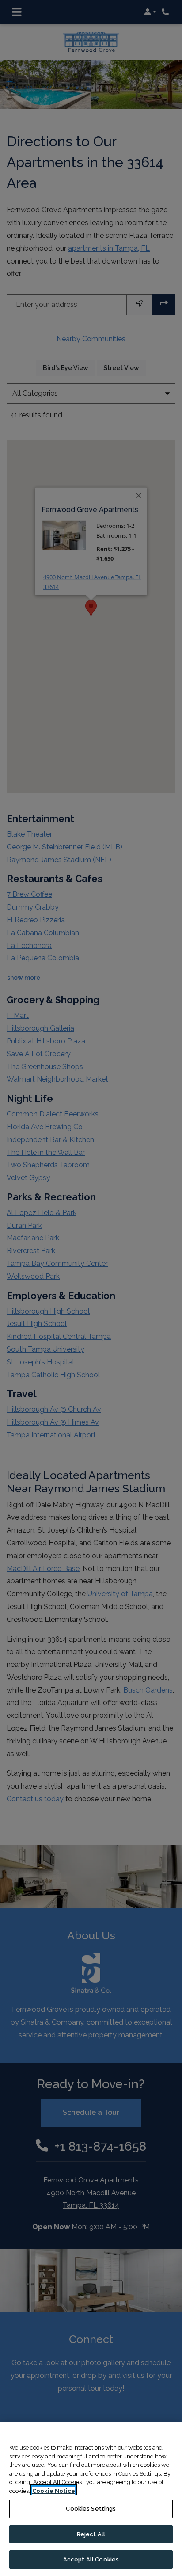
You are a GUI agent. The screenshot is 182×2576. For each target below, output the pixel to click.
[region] (91, 2499)
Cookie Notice (54, 2491)
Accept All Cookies (91, 2559)
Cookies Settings (91, 2509)
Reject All (91, 2534)
